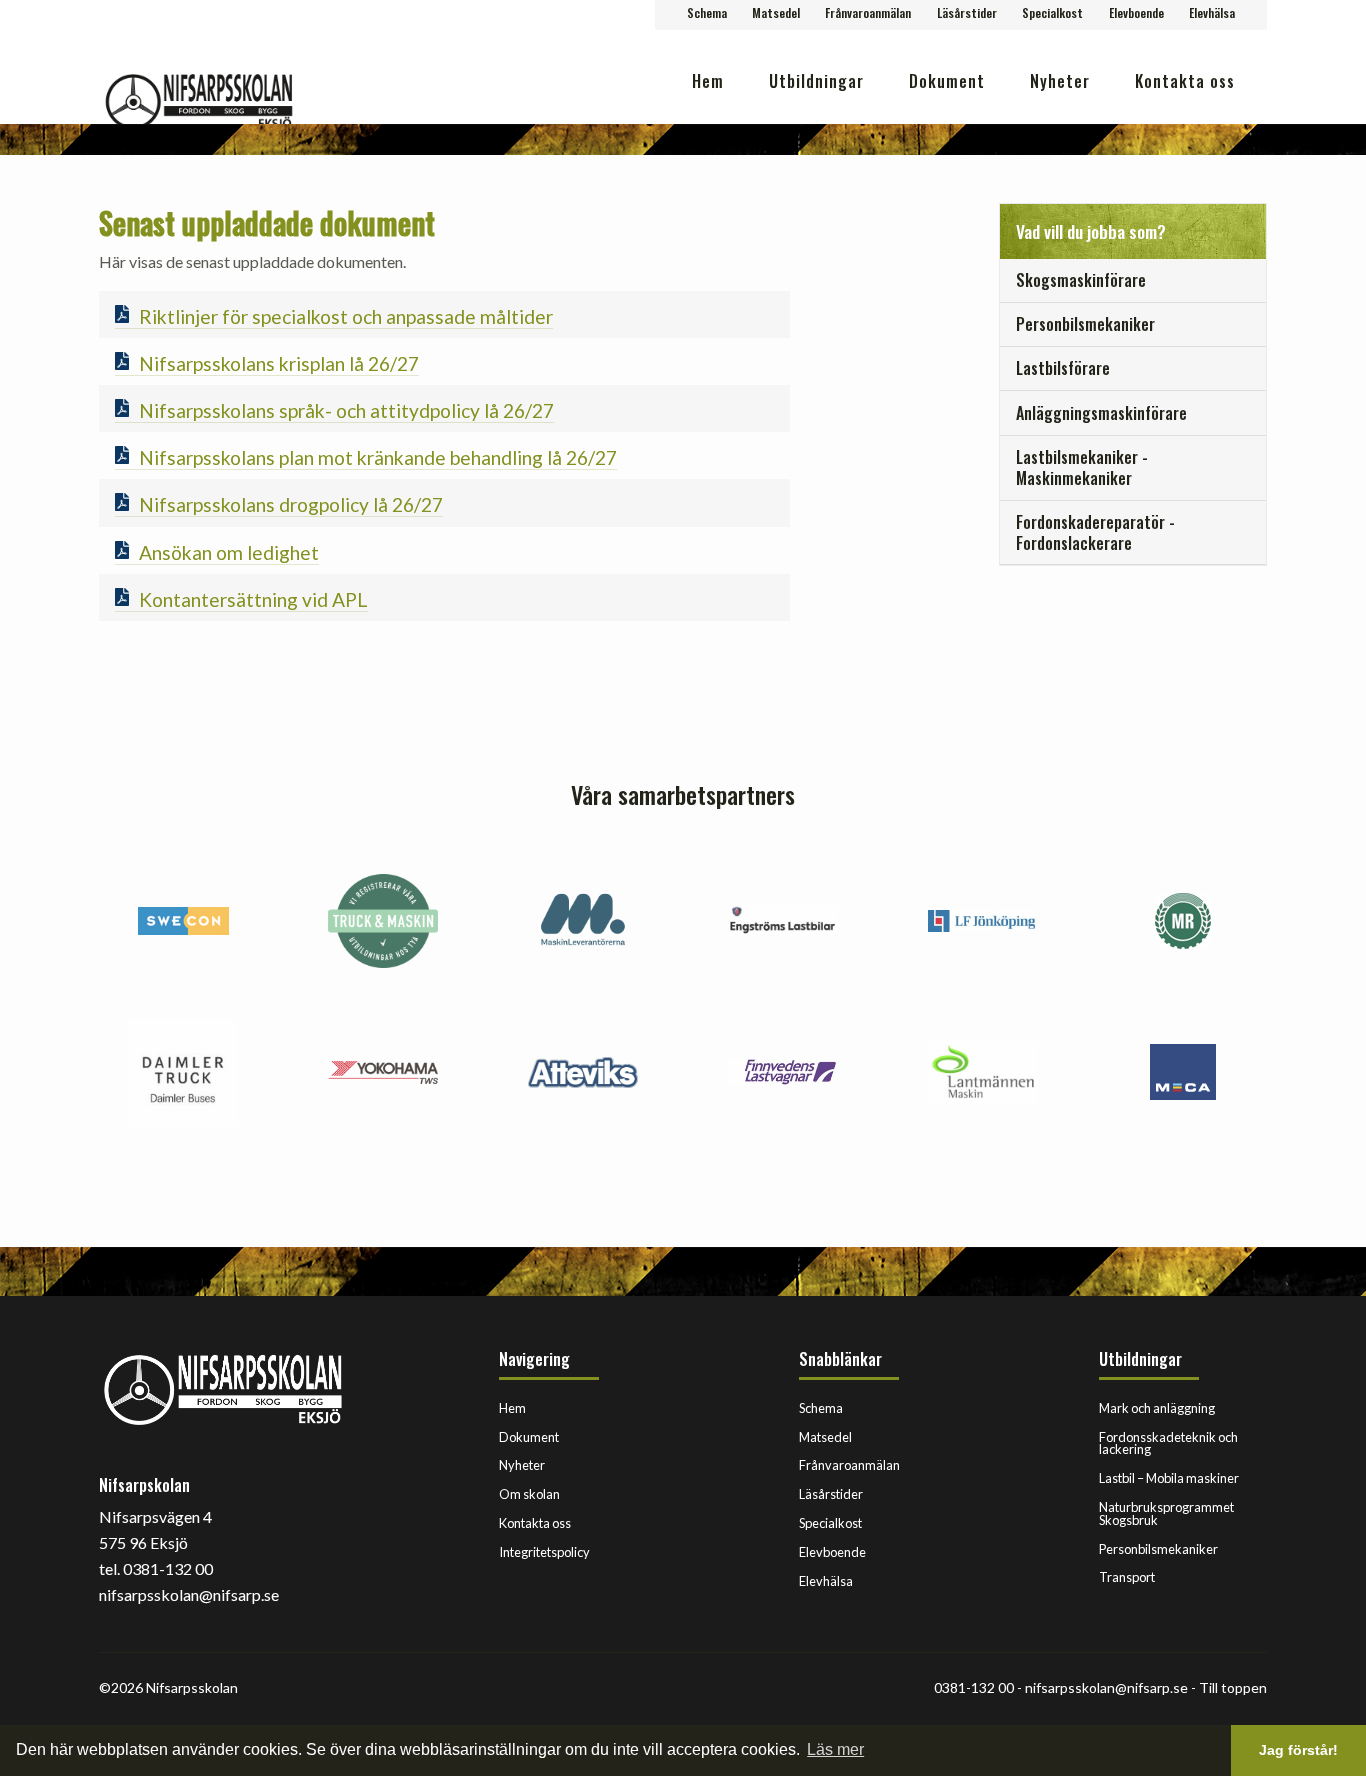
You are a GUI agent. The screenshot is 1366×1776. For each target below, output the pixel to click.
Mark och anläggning (1157, 1408)
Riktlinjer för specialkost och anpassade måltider (346, 316)
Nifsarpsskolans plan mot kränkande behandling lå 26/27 (378, 457)
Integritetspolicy (544, 1552)
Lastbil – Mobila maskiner (1169, 1478)
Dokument (947, 81)
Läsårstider (967, 12)
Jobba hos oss (1183, 145)
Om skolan (529, 1494)
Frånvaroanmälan (868, 12)
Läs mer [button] (835, 1749)
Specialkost (1052, 12)
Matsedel (776, 12)
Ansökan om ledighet (229, 552)
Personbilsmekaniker (1158, 1549)
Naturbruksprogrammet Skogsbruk (1166, 1513)
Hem (708, 81)
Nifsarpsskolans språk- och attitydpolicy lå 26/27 (346, 410)
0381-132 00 (974, 1687)
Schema (707, 12)
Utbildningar (816, 81)
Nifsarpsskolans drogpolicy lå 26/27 (291, 504)
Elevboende (1136, 12)
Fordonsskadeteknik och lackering (1168, 1443)
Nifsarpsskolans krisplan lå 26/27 (279, 363)
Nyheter (1060, 81)
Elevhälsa (1212, 12)
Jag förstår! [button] (1298, 1750)
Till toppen (1233, 1687)
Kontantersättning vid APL (253, 599)
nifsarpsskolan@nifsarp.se (1106, 1687)
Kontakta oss (1185, 81)
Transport (1127, 1577)
